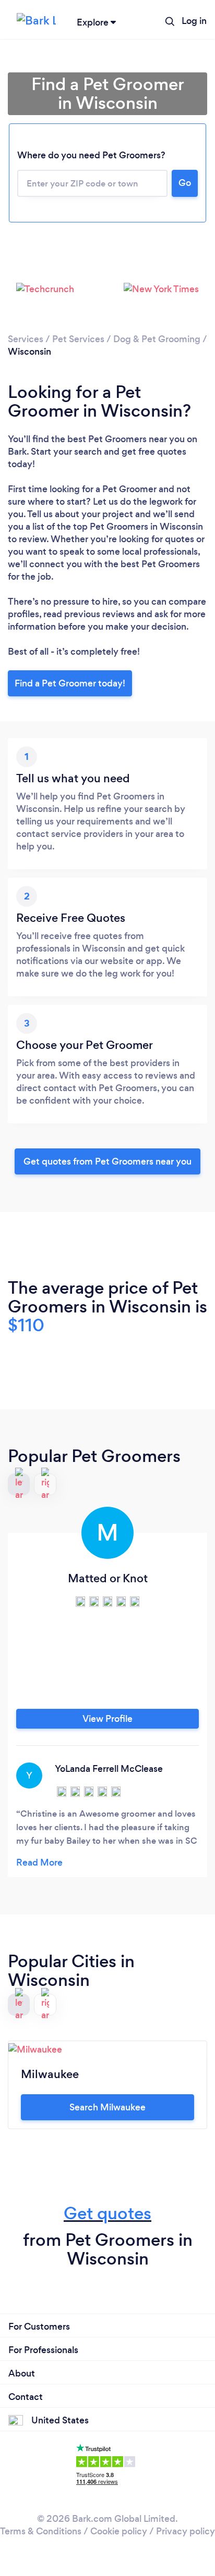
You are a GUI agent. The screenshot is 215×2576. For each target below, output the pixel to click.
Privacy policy (186, 2531)
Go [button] (185, 183)
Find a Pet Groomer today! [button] (70, 683)
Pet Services (78, 339)
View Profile (107, 1719)
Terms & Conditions (41, 2531)
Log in (194, 21)
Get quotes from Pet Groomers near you (107, 1161)
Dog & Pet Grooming (157, 339)
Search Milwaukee (107, 2107)
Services (26, 339)
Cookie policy (119, 2531)
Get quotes (107, 2213)
